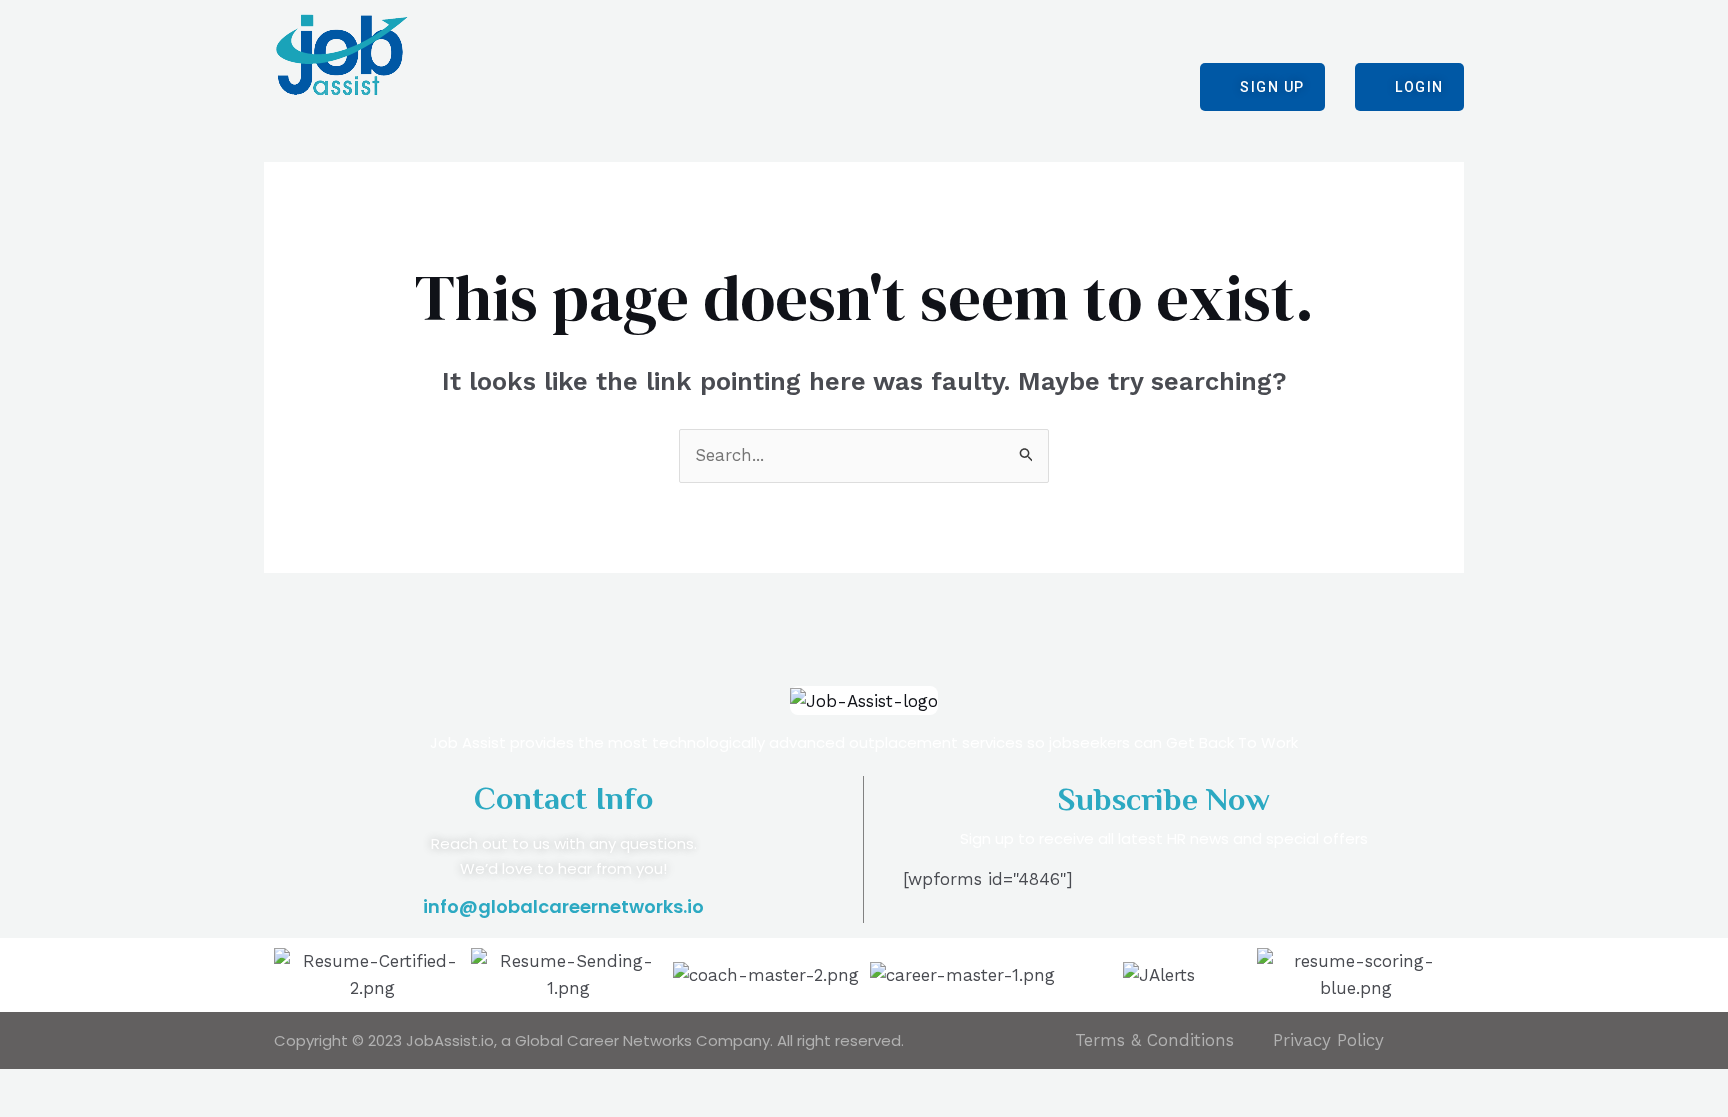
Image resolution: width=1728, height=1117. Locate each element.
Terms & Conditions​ (1154, 1040)
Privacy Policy (1328, 1040)
